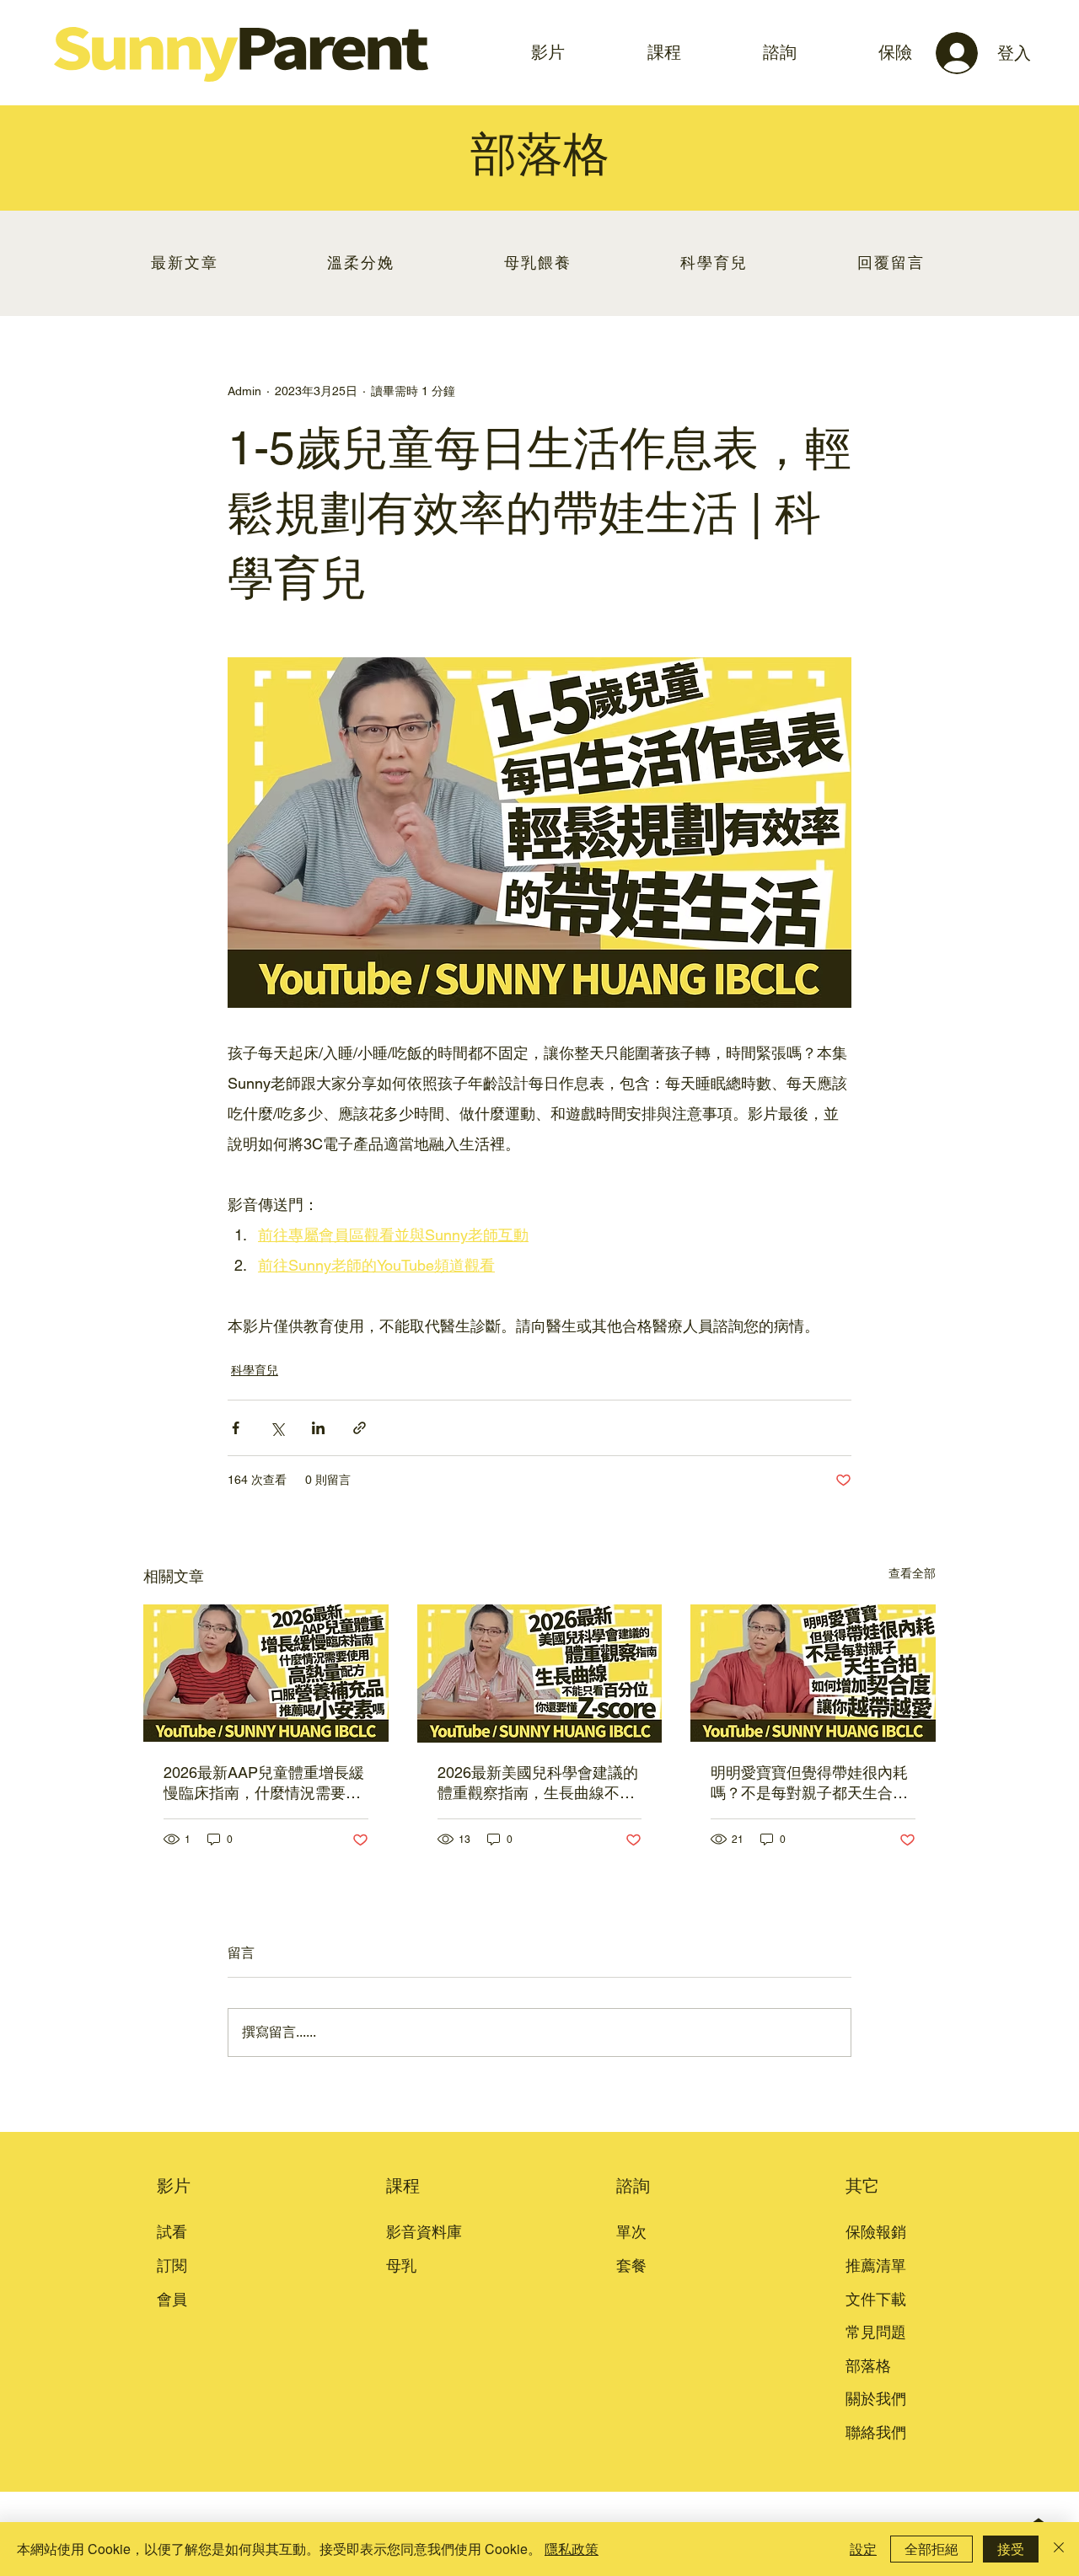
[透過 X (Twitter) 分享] (277, 1428)
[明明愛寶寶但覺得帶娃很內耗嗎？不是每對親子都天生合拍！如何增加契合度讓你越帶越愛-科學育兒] (813, 1673)
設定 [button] (863, 2549)
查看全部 (912, 1573)
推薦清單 (876, 2265)
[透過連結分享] (360, 1428)
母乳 (401, 2265)
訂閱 (172, 2265)
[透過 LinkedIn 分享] (318, 1428)
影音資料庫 (424, 2232)
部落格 (868, 2366)
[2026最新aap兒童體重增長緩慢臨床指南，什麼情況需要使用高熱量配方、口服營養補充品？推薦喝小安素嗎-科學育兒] (266, 1673)
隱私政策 (572, 2549)
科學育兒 (255, 1370)
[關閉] (1059, 2549)
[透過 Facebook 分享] (236, 1428)
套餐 (631, 2265)
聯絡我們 (876, 2432)
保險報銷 (876, 2232)
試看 (172, 2232)
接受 (1011, 2549)
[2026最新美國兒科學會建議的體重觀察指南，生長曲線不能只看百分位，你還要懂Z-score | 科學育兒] (540, 1674)
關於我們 (876, 2399)
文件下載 (876, 2299)
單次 (631, 2232)
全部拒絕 (931, 2549)
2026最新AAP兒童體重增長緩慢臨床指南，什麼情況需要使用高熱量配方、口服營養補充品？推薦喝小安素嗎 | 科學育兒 (264, 1783)
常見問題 (876, 2332)
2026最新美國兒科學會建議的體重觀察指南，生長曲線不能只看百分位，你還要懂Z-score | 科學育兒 (539, 1783)
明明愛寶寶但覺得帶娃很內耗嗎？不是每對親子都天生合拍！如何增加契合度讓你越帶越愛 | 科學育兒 (809, 1783)
